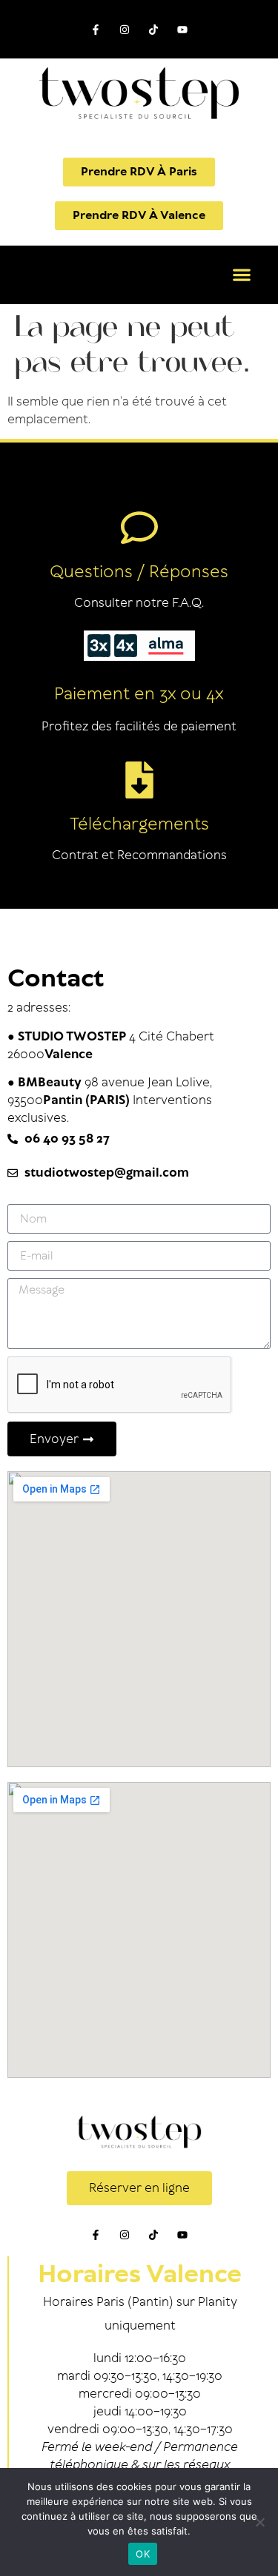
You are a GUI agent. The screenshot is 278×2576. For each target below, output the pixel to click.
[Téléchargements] (139, 780)
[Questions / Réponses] (139, 528)
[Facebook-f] (95, 29)
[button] (241, 275)
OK (143, 2554)
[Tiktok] (154, 29)
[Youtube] (183, 29)
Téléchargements (139, 825)
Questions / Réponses (139, 572)
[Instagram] (124, 29)
